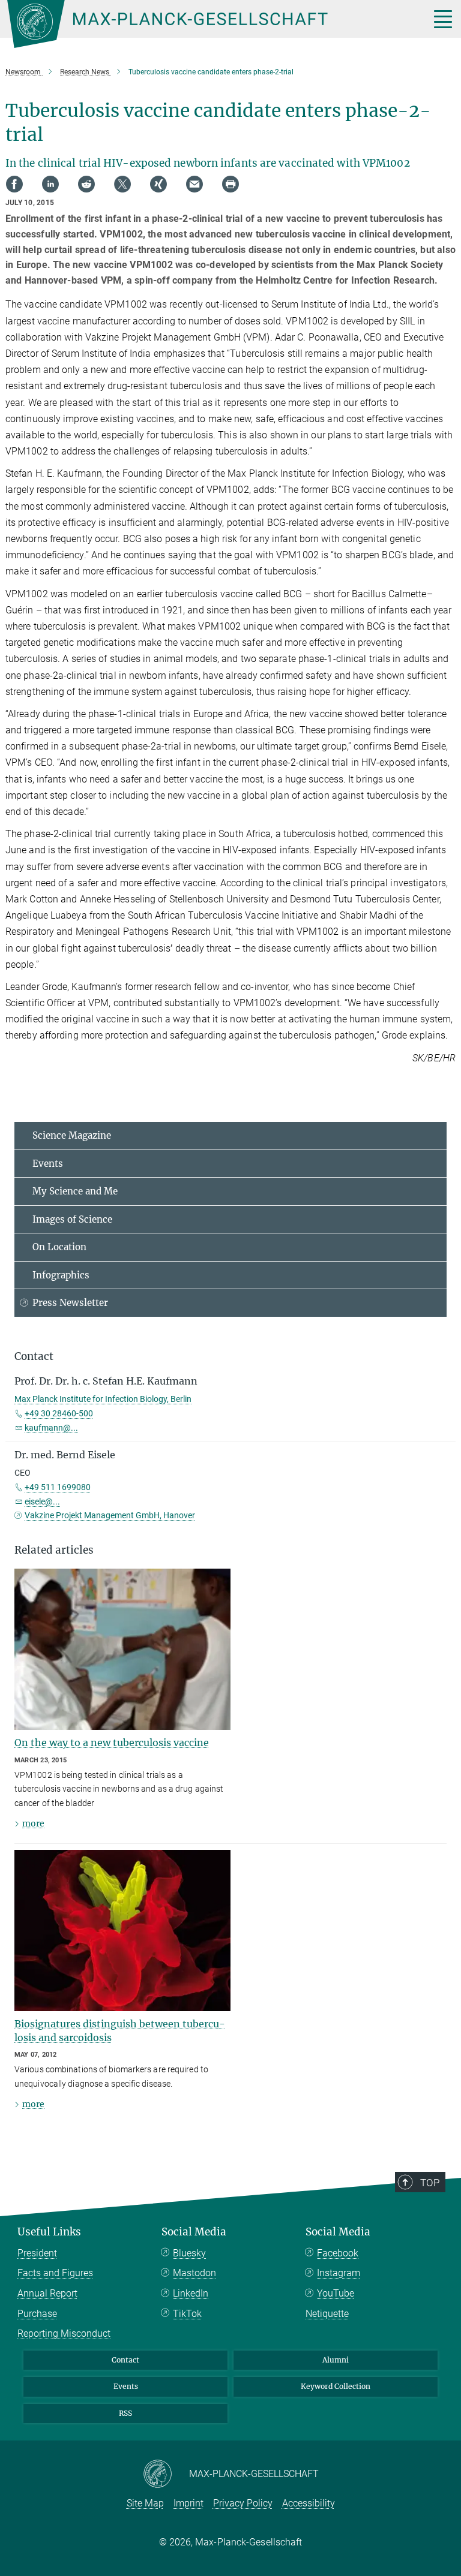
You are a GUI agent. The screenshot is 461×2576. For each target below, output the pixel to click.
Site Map (145, 2503)
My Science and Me (75, 1191)
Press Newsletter (70, 1303)
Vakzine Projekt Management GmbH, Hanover (110, 1515)
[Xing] (158, 184)
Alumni (336, 2360)
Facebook (338, 2253)
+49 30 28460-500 (59, 1413)
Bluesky (189, 2253)
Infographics (61, 1275)
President (37, 2253)
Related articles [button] (54, 1550)
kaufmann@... (51, 1428)
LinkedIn (191, 2293)
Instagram (339, 2273)
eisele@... (42, 1501)
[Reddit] (86, 184)
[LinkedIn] (50, 184)
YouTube (336, 2293)
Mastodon (194, 2273)
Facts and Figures (55, 2273)
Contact (125, 2360)
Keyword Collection (336, 2386)
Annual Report (47, 2293)
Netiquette (327, 2314)
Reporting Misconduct (64, 2333)
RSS (125, 2413)
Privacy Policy (243, 2503)
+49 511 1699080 (58, 1487)
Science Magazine (72, 1135)
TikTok (187, 2314)
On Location (59, 1247)
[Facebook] (14, 184)
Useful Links (49, 2232)
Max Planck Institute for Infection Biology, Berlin (103, 1399)
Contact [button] (34, 1356)
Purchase (37, 2314)
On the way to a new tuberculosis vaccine (112, 1743)
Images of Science (72, 1219)
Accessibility (309, 2503)
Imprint (188, 2503)
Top (430, 2183)
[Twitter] (122, 184)
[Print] (230, 184)
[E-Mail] (194, 184)
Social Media (194, 2232)
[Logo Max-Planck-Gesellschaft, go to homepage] (203, 24)
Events (48, 1164)
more (33, 1823)
